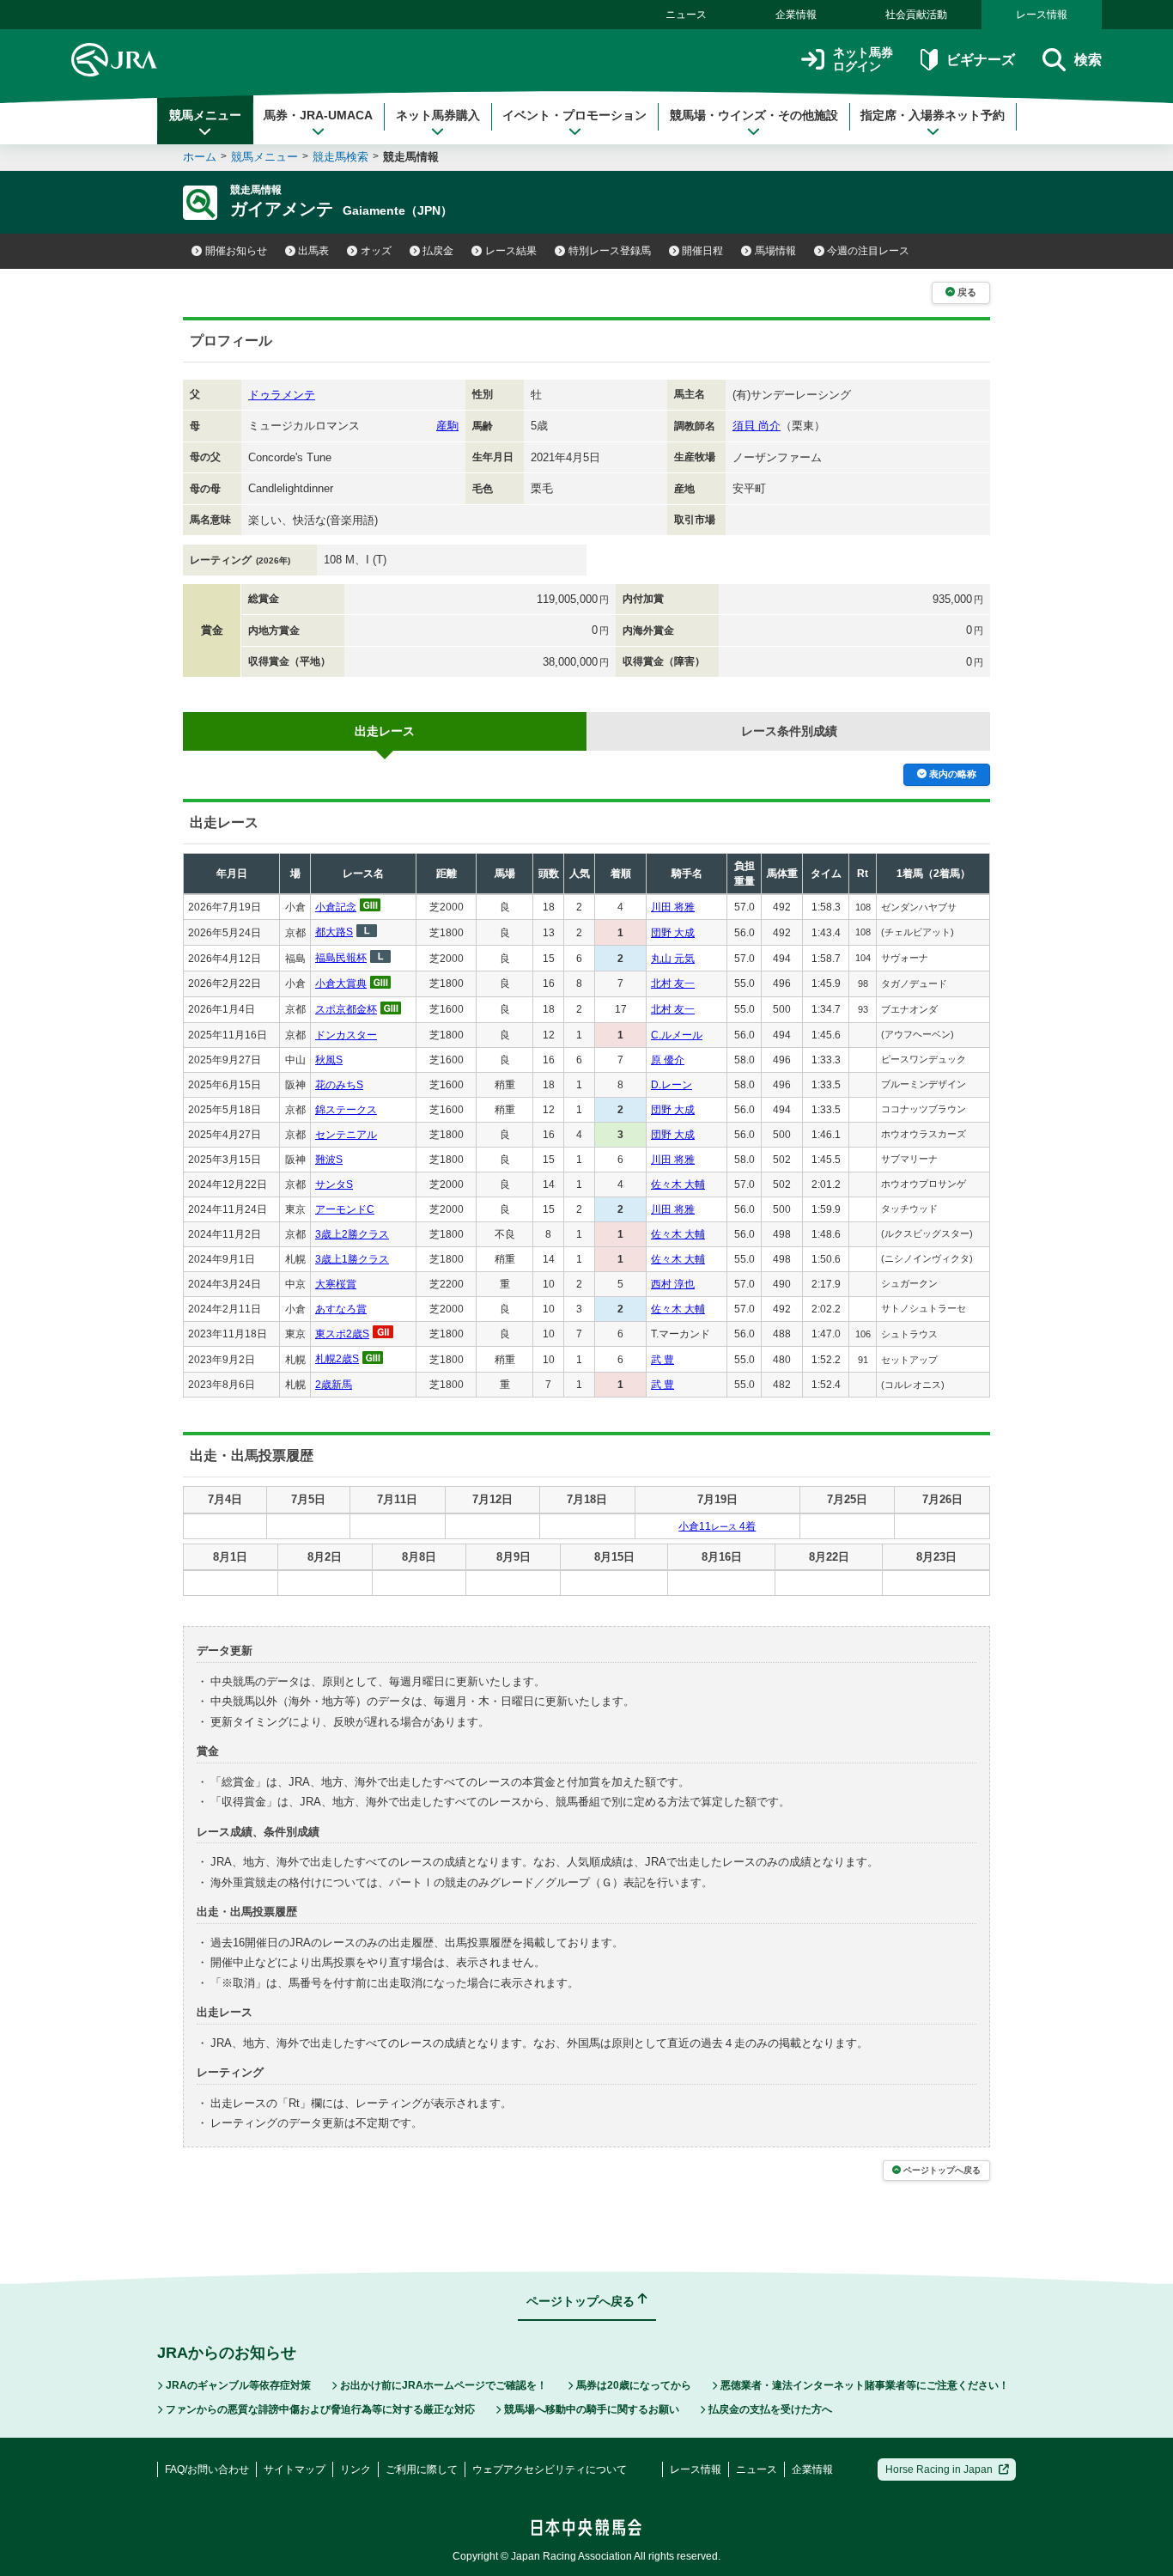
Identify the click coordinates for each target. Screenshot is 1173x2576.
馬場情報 (775, 251)
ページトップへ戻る (942, 2170)
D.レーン (672, 1085)
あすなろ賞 (341, 1309)
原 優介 (668, 1060)
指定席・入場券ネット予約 (933, 115)
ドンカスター (346, 1035)
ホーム (200, 157)
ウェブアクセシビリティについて (550, 2469)
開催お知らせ (236, 251)
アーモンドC (345, 1209)
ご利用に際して (422, 2469)
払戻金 (438, 251)
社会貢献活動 (916, 15)
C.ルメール (677, 1035)
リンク (356, 2469)
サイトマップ (295, 2469)
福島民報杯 (341, 958)
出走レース (385, 731)
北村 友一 (673, 984)
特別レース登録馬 (610, 251)
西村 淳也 (673, 1284)
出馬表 (313, 251)
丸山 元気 (673, 959)
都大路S (334, 932)
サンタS (334, 1184)
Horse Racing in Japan (939, 2469)
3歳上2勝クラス (352, 1234)
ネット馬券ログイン (863, 60)
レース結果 (511, 251)
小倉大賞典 (341, 984)
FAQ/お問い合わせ (207, 2469)
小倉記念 (336, 907)
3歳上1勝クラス (352, 1259)
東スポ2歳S (342, 1334)
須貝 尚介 (757, 426)
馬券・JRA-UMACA (318, 115)
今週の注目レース (868, 251)
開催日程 (702, 251)
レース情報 (1042, 15)
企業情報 (796, 15)
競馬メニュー (205, 115)
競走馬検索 (340, 157)
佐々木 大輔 (678, 1184)
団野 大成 (673, 933)
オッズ (376, 251)
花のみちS (339, 1085)
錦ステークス (346, 1110)
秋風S (329, 1060)
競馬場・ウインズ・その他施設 (754, 115)
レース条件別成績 (789, 731)
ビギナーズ (980, 60)
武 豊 (662, 1360)
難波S (329, 1160)
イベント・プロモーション (574, 115)
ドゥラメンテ (282, 395)
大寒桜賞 (336, 1284)
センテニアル (346, 1135)
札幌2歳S (337, 1359)
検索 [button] (1088, 60)
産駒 (447, 426)
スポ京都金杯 (346, 1009)
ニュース (686, 15)
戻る (967, 292)
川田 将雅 (673, 907)
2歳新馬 (334, 1385)
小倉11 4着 (717, 1526)
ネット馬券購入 (438, 115)
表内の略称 (953, 774)
